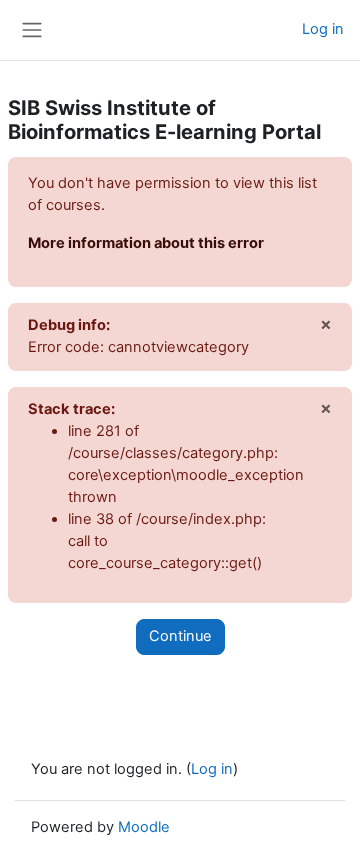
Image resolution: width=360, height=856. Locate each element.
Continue (180, 636)
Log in (323, 29)
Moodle (144, 827)
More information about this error (146, 243)
